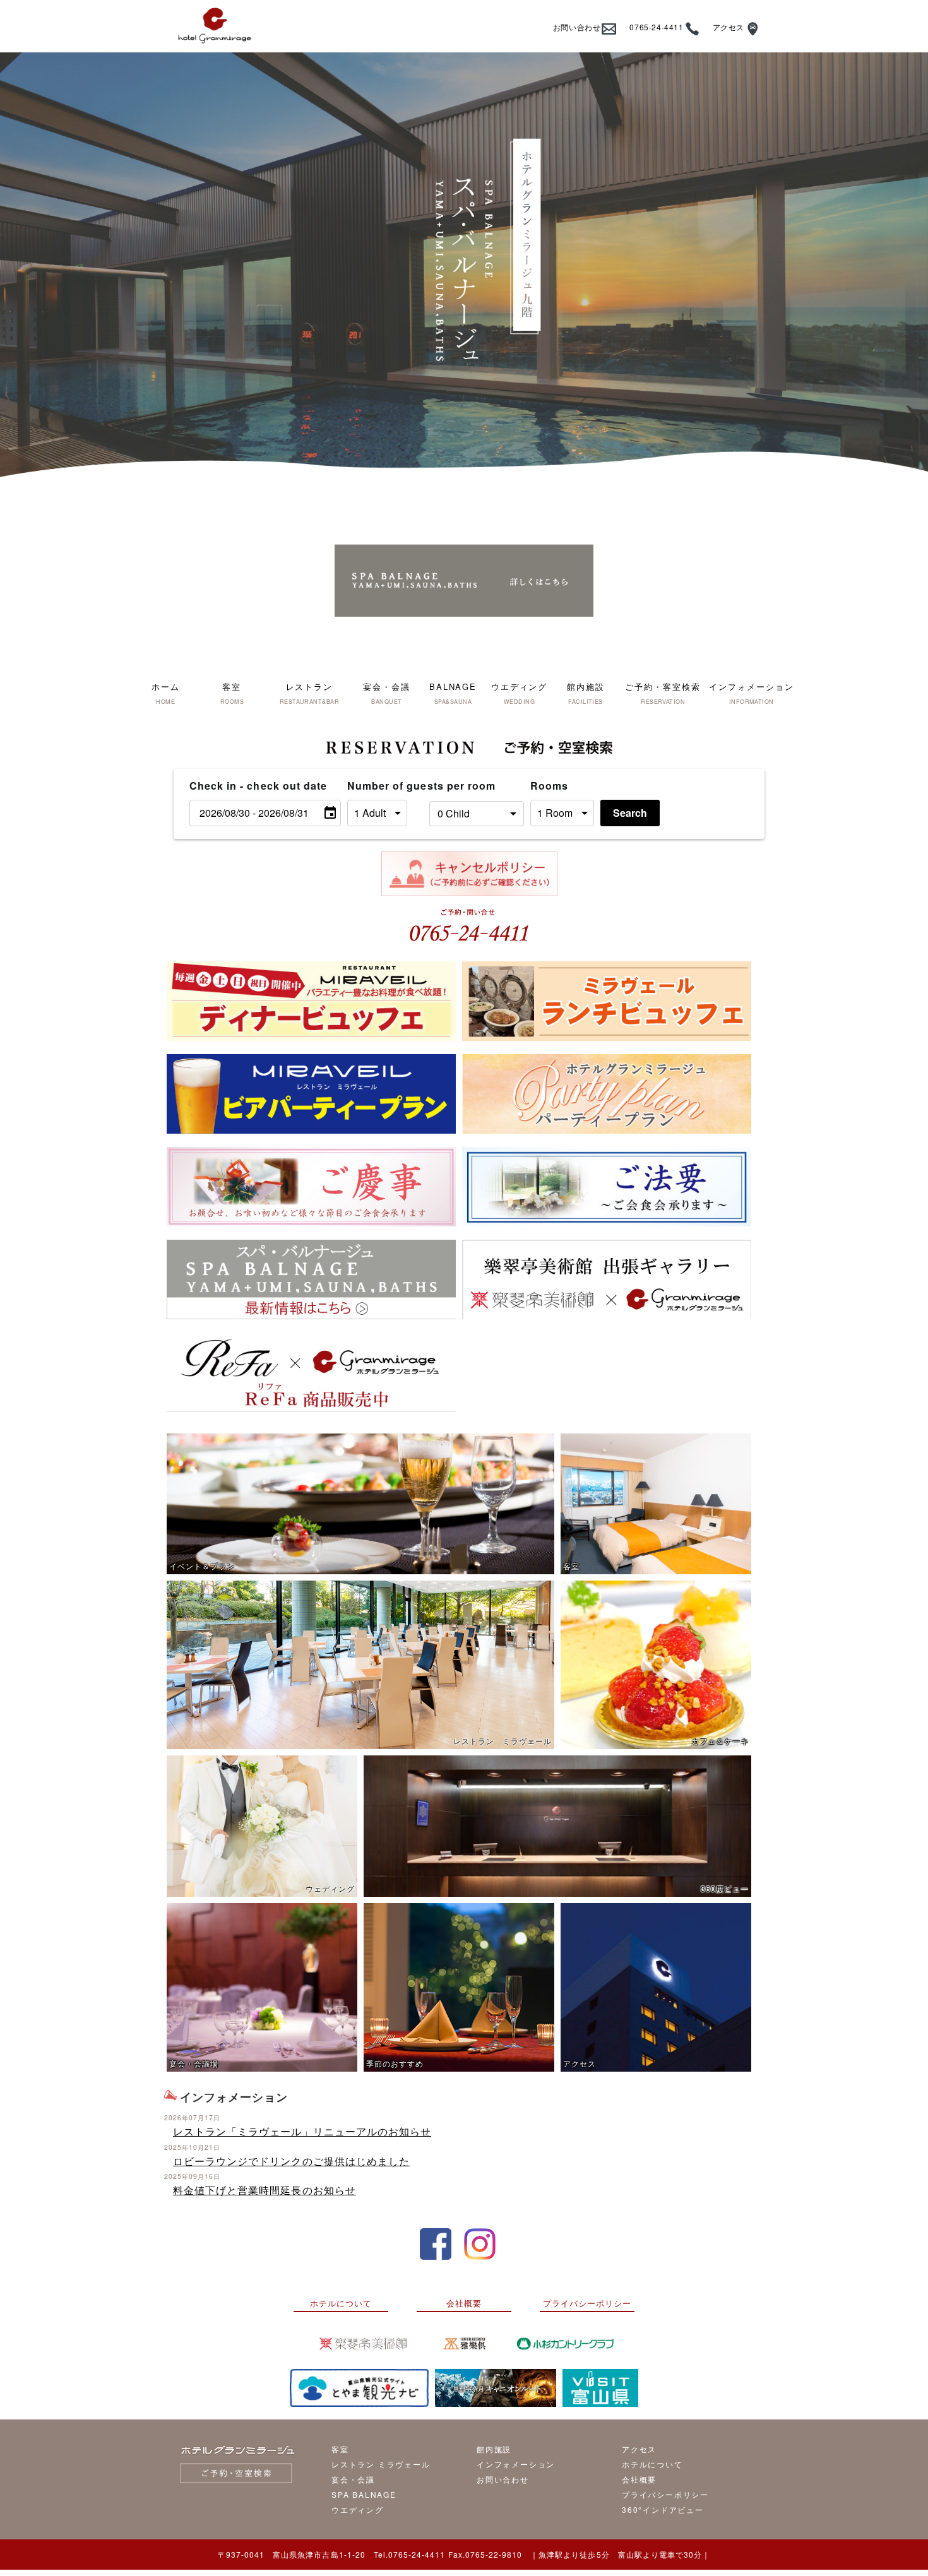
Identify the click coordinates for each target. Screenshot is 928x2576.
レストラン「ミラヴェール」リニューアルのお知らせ (302, 2131)
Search (630, 813)
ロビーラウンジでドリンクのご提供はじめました (291, 2161)
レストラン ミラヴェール (381, 2464)
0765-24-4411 (656, 27)
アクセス (729, 27)
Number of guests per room (385, 786)
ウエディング (358, 2509)
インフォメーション (516, 2464)
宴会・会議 (353, 2479)
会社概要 (464, 2303)
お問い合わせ (577, 27)
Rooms (549, 786)
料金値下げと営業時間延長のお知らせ (265, 2190)
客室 (340, 2449)
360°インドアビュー (663, 2509)
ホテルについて (341, 2303)
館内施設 (494, 2449)
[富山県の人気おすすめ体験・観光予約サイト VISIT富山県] (600, 2388)
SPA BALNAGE (364, 2494)
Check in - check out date (258, 786)
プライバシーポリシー (587, 2303)
